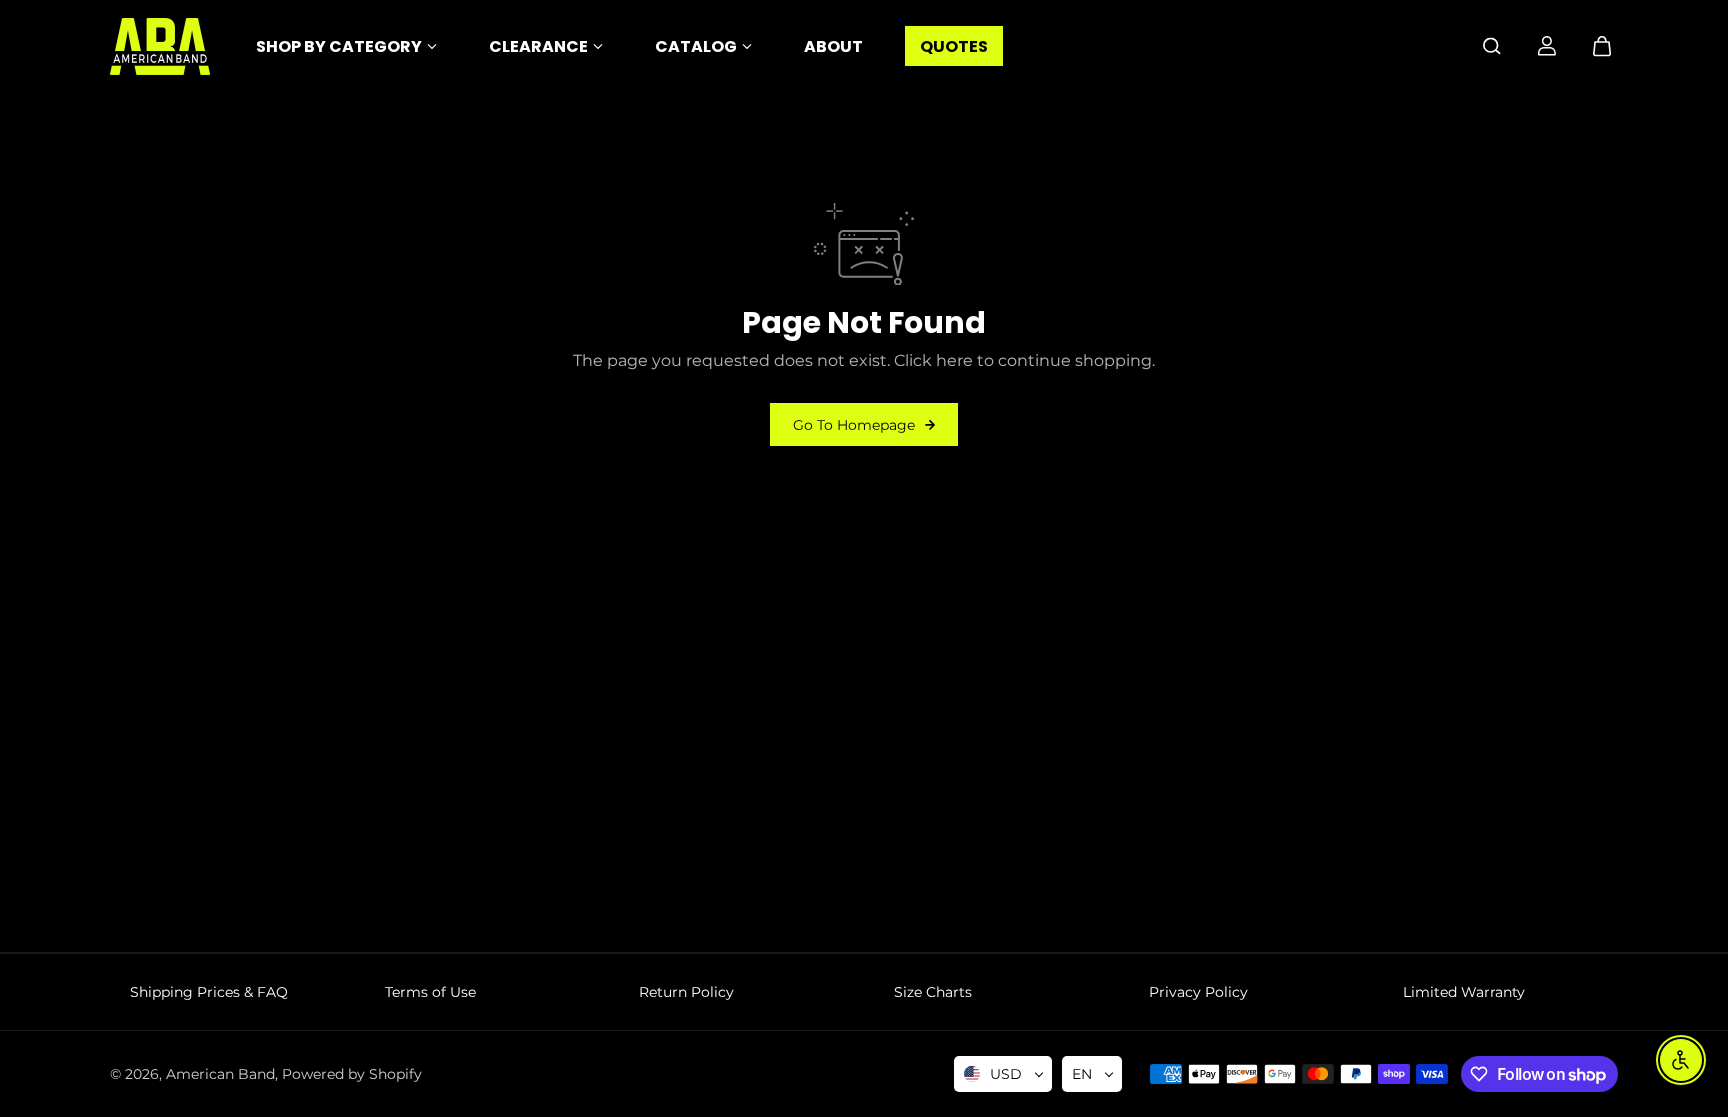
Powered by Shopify (352, 1074)
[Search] (1492, 46)
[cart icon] (1602, 46)
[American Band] (160, 46)
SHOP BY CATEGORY (339, 46)
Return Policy (686, 992)
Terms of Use (430, 992)
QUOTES (954, 46)
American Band (220, 1074)
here (954, 360)
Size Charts (933, 992)
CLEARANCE (538, 46)
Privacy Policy (1198, 992)
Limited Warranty (1464, 992)
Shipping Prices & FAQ (209, 992)
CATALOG (696, 46)
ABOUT (833, 46)
